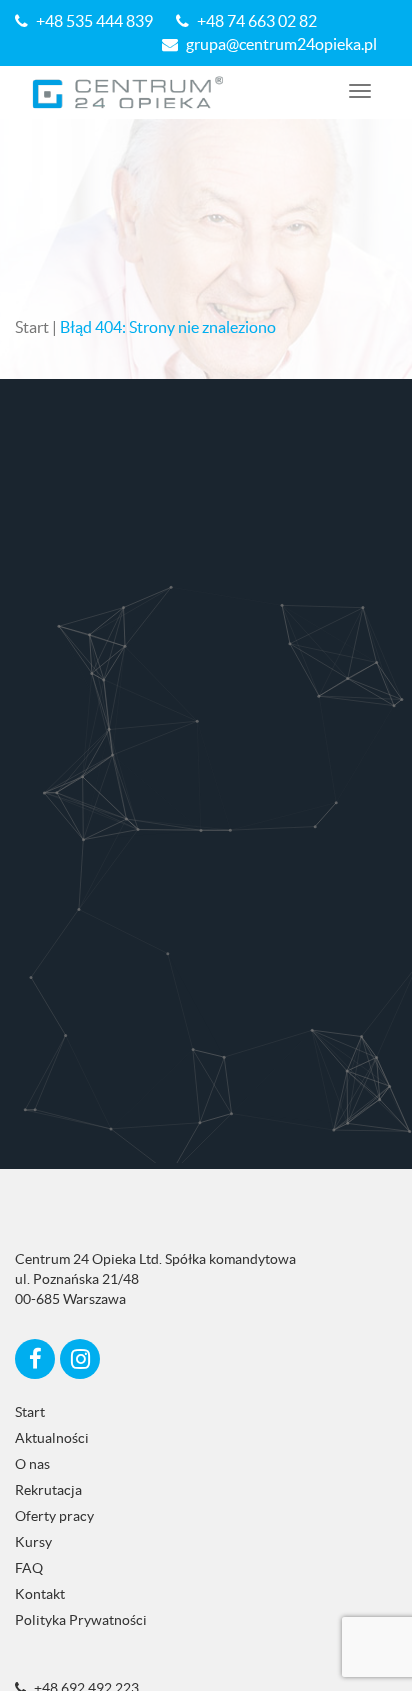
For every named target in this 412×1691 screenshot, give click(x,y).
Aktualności (52, 1438)
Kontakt (40, 1594)
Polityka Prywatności (81, 1620)
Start (32, 327)
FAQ (29, 1568)
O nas (32, 1464)
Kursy (33, 1542)
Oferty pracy (54, 1516)
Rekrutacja (48, 1490)
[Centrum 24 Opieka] (128, 92)
